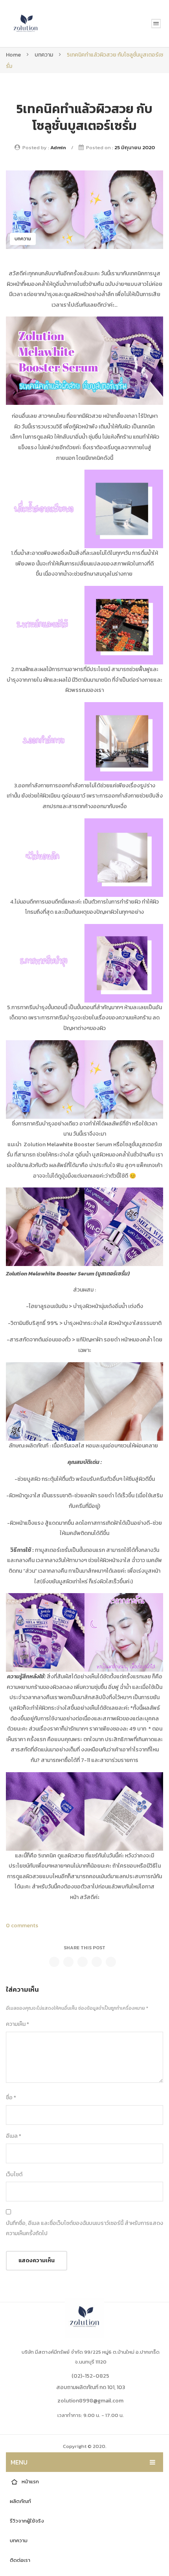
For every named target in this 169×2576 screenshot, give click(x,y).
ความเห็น (17, 2024)
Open (156, 24)
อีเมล (14, 2136)
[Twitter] (68, 1962)
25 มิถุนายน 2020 (135, 147)
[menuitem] (84, 2482)
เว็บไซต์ (14, 2174)
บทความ (44, 55)
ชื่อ (11, 2098)
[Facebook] (54, 1962)
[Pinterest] (83, 1962)
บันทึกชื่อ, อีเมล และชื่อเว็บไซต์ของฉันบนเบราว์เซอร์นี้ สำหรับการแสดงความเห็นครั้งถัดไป (84, 2228)
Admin (58, 147)
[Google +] (97, 1962)
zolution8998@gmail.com (90, 2401)
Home (13, 55)
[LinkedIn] (111, 1962)
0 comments (22, 1926)
